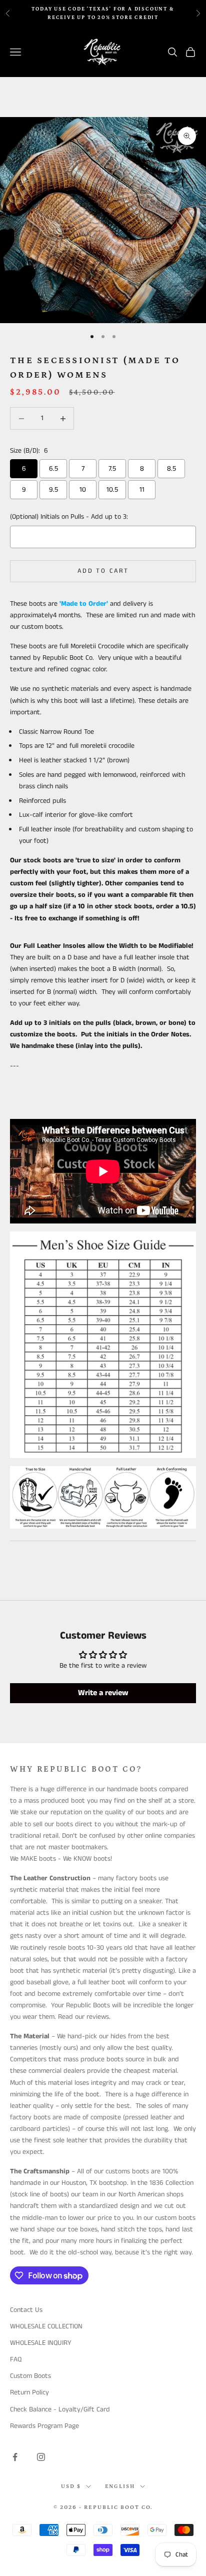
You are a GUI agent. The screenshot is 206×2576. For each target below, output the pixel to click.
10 (83, 490)
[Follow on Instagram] (41, 2457)
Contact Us (26, 2310)
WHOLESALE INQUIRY (41, 2343)
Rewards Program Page (44, 2426)
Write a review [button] (103, 1693)
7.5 (112, 469)
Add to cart (103, 571)
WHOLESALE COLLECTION (46, 2326)
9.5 (53, 490)
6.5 (53, 469)
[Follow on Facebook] (15, 2457)
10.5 (112, 490)
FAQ (16, 2359)
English (120, 2486)
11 (142, 490)
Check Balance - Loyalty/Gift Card (60, 2409)
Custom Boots (30, 2376)
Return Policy (29, 2392)
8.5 (171, 469)
